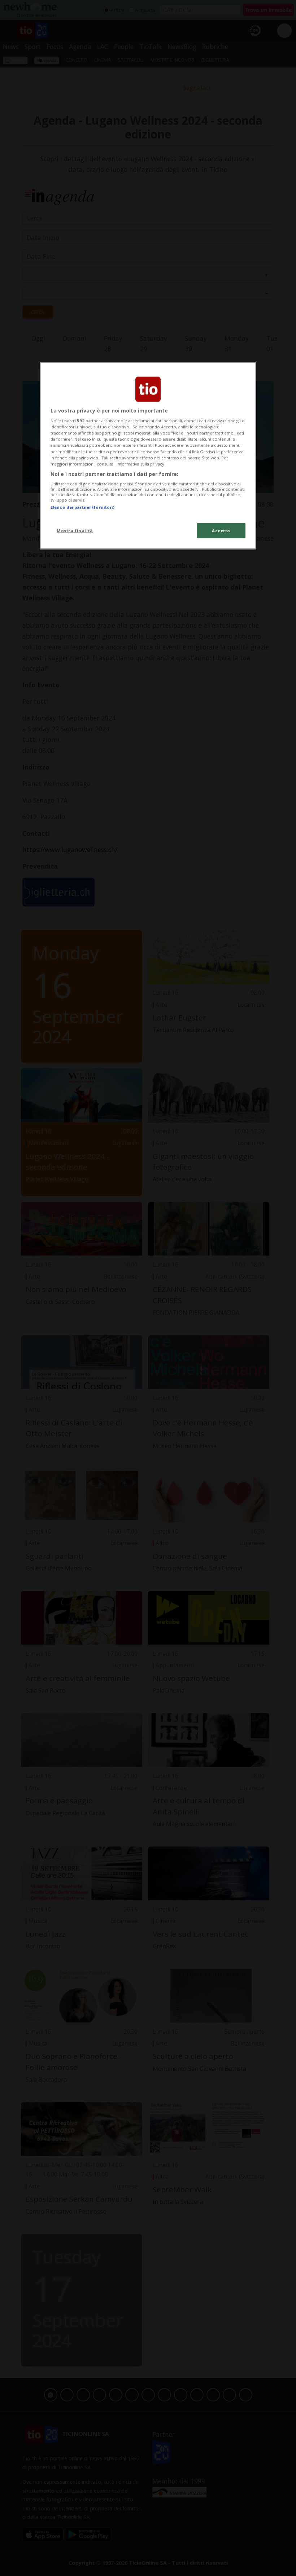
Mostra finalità (75, 530)
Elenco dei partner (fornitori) (82, 507)
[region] (148, 456)
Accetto (221, 530)
